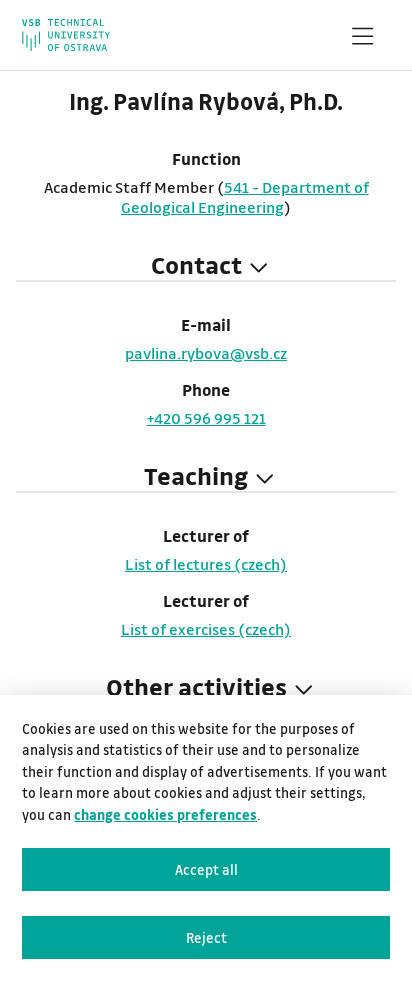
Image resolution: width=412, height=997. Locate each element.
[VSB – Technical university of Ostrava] (65, 35)
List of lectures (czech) (206, 564)
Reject (206, 937)
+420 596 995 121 (206, 418)
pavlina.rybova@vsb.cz (206, 353)
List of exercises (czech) (206, 629)
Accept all (206, 869)
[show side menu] (362, 40)
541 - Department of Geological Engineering (245, 197)
